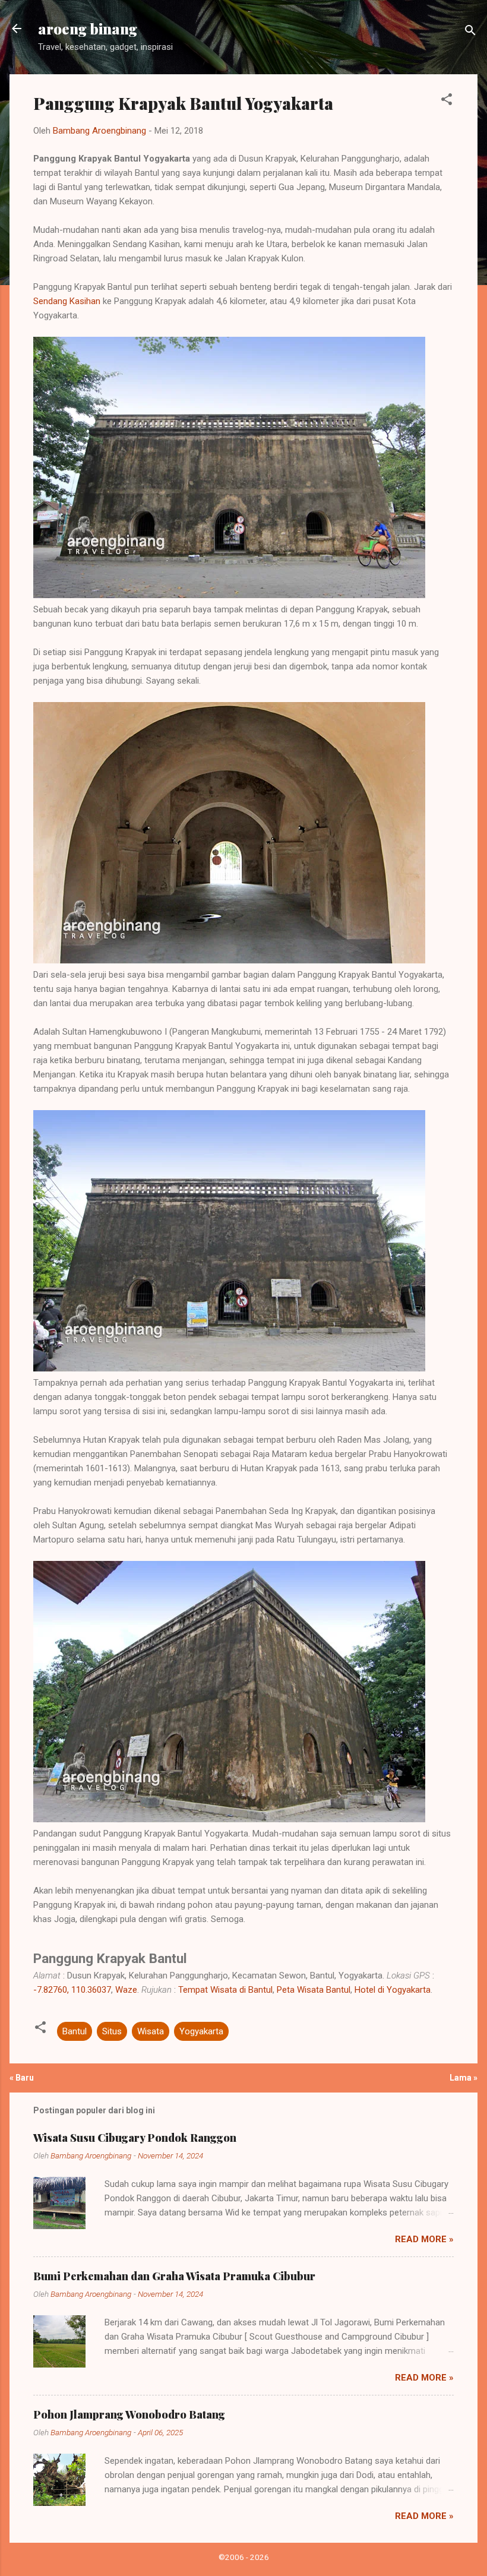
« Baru (22, 2078)
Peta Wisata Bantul (314, 1990)
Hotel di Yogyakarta (393, 1990)
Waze (126, 1990)
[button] (447, 101)
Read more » (424, 2239)
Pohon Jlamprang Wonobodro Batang (129, 2414)
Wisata (151, 2031)
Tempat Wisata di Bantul (225, 1990)
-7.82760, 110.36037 (72, 1990)
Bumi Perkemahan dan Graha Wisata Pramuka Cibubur (174, 2276)
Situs (112, 2031)
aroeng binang (88, 29)
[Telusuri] (470, 32)
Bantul (75, 2031)
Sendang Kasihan (67, 301)
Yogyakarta (201, 2031)
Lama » (464, 2078)
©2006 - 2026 (244, 2557)
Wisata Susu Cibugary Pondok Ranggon (135, 2138)
